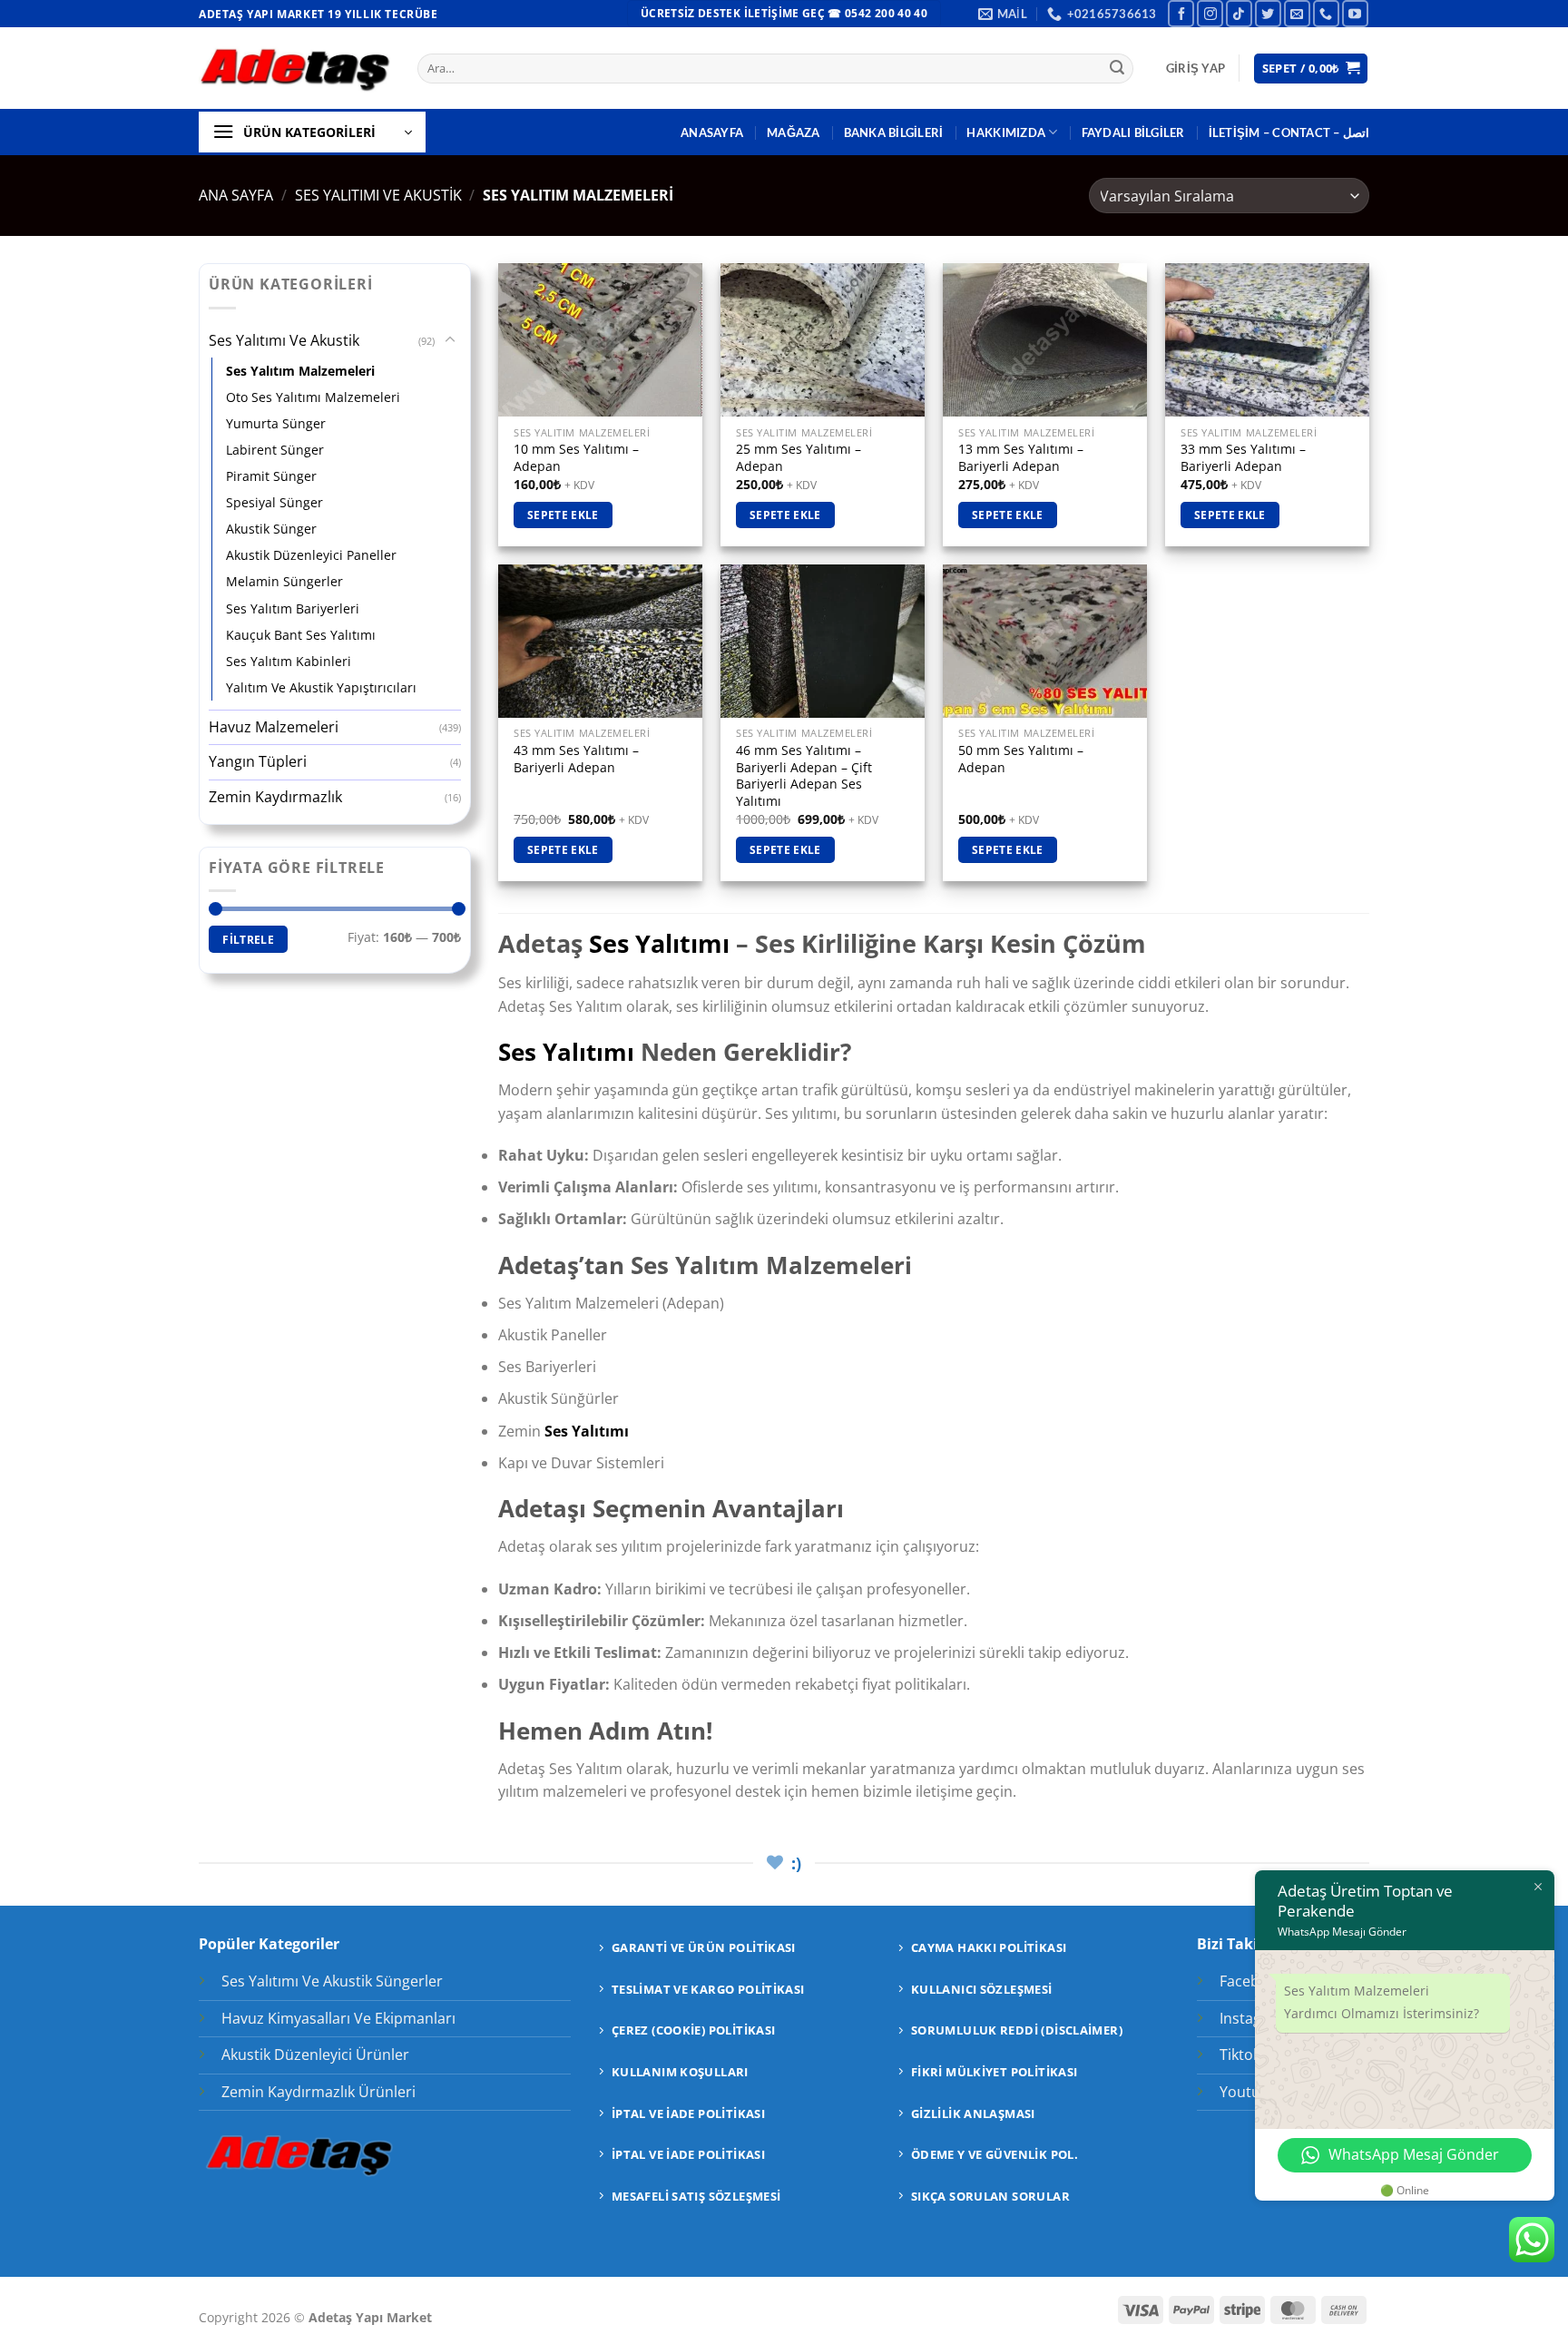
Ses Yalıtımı (659, 943)
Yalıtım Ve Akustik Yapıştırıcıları (321, 687)
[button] (1196, 68)
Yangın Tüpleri (258, 761)
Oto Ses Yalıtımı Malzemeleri (313, 397)
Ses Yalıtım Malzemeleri (300, 371)
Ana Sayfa (236, 195)
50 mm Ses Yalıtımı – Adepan (1021, 759)
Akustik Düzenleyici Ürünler (315, 2055)
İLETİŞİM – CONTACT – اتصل (1289, 132)
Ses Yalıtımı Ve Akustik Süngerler (332, 1981)
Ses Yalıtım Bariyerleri (293, 608)
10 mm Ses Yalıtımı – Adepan (576, 458)
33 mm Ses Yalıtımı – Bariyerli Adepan (1243, 458)
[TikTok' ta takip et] (1239, 13)
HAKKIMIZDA (1006, 132)
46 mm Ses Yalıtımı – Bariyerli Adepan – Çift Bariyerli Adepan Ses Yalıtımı (804, 776)
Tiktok (1240, 2055)
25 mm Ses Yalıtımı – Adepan (799, 458)
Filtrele (248, 939)
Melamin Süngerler (284, 581)
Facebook (1252, 1981)
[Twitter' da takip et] (1268, 13)
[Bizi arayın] (1326, 13)
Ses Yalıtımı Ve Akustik (378, 195)
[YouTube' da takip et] (1355, 13)
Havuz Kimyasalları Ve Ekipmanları (338, 2018)
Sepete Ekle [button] (563, 515)
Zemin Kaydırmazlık (275, 797)
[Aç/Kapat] (450, 340)
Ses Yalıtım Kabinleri (289, 661)
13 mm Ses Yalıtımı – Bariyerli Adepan (1021, 458)
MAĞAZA (794, 132)
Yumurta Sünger (276, 423)
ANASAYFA (712, 132)
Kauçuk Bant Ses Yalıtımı (301, 635)
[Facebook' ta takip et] (1181, 13)
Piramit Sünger (271, 476)
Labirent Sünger (275, 450)
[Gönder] (1117, 69)
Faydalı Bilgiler (1133, 132)
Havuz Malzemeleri (274, 727)
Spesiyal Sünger (274, 502)
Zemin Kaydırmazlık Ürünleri (318, 2092)
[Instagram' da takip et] (1210, 13)
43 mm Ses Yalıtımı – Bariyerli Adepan (576, 759)
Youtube (1249, 2092)
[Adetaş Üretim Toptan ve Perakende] (294, 69)
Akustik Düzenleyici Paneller (311, 555)
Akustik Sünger (271, 529)
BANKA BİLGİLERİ (894, 132)
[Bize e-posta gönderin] (1297, 13)
